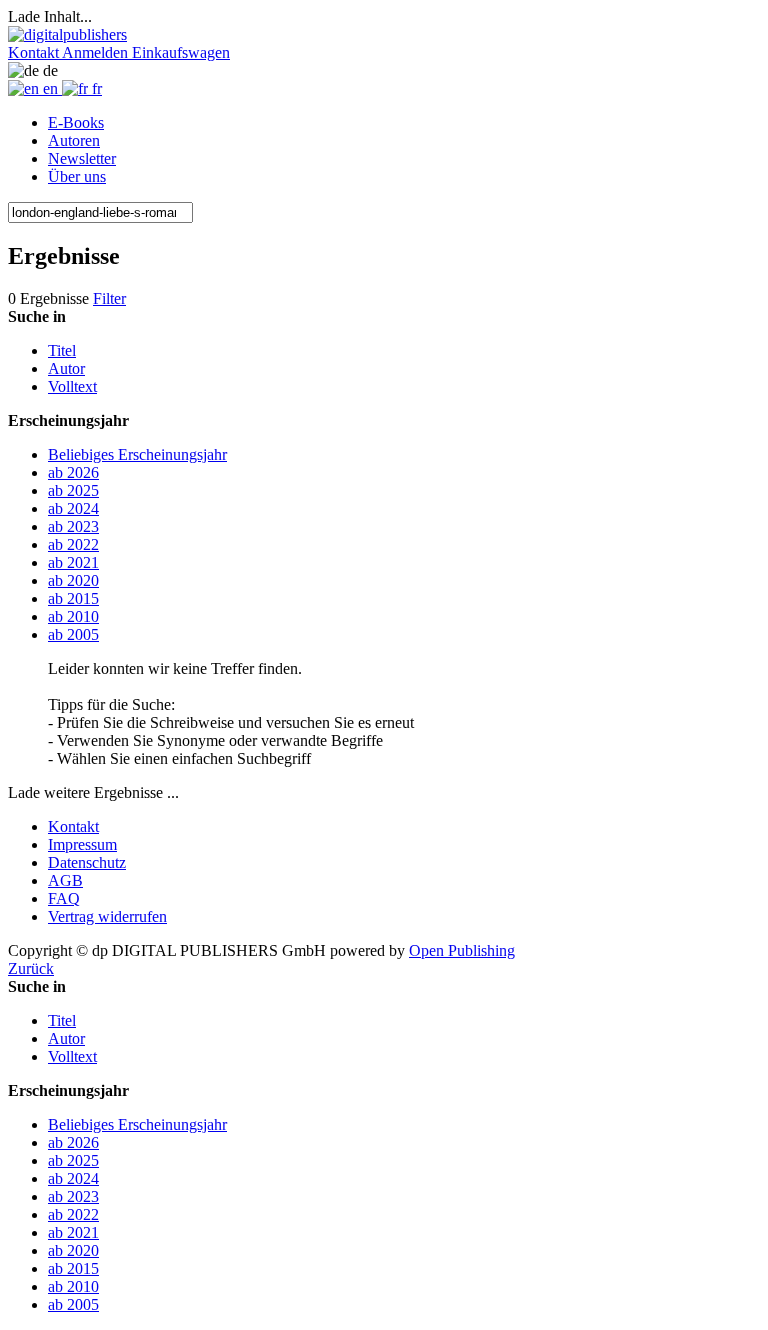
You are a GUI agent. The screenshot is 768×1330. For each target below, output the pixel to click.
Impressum (82, 844)
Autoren (74, 140)
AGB (65, 880)
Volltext (72, 386)
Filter (109, 298)
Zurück (31, 968)
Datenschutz (87, 862)
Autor (66, 368)
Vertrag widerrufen (107, 916)
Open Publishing (462, 950)
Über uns (77, 176)
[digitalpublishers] (67, 34)
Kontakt (73, 826)
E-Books (76, 122)
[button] (35, 52)
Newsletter (82, 158)
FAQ (64, 898)
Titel (62, 350)
